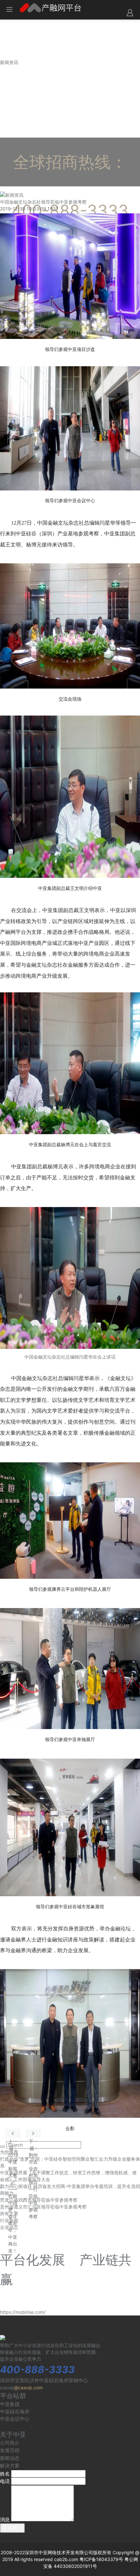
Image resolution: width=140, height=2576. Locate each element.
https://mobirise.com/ (23, 2312)
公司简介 (10, 2443)
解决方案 (10, 2466)
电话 (5, 2481)
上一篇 (13, 2133)
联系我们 (12, 2528)
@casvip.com (28, 2388)
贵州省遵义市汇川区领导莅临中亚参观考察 (43, 2207)
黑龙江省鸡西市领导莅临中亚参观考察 (39, 2200)
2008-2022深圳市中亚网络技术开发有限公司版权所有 (56, 2552)
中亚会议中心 (15, 2419)
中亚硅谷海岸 (15, 2412)
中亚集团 (10, 2404)
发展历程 (10, 2450)
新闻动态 (10, 2458)
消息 (5, 2520)
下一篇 (33, 2133)
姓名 (5, 2474)
